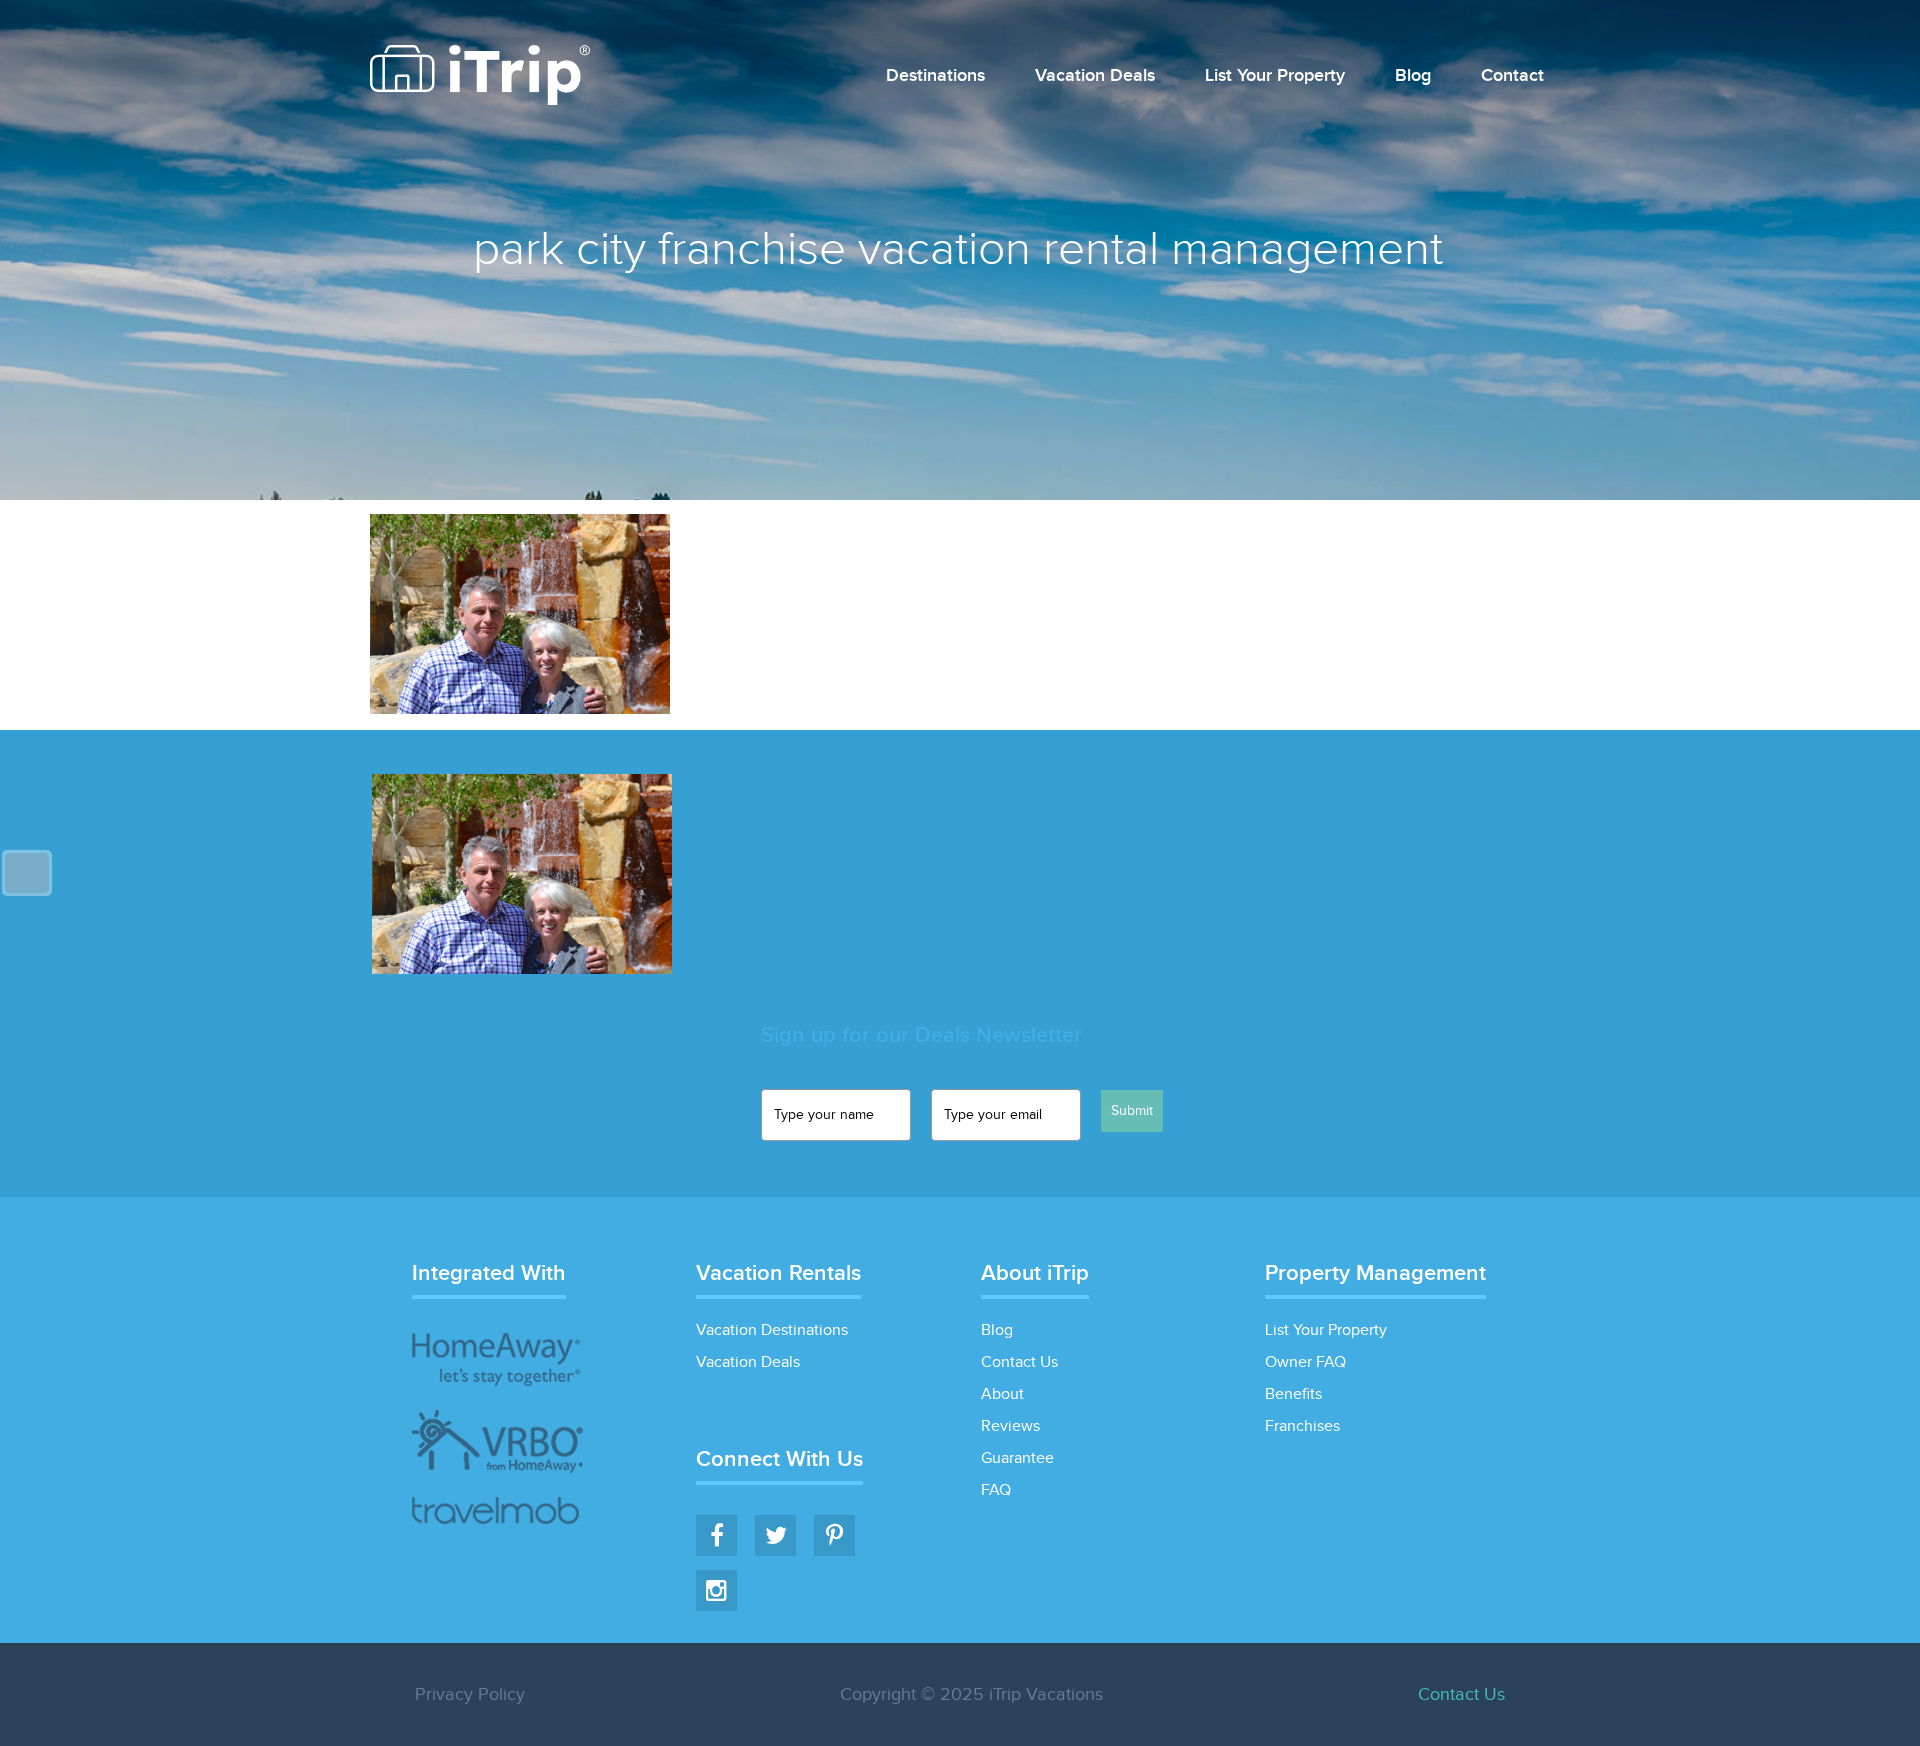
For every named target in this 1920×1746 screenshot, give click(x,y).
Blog (1413, 76)
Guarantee (1017, 1458)
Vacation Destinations (772, 1330)
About (1002, 1394)
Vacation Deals (1095, 76)
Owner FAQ (1305, 1362)
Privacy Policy (470, 1694)
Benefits (1293, 1394)
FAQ (996, 1490)
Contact (1512, 76)
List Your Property (1275, 76)
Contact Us (1019, 1362)
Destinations (935, 76)
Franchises (1302, 1426)
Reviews (1010, 1426)
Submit (1132, 1111)
